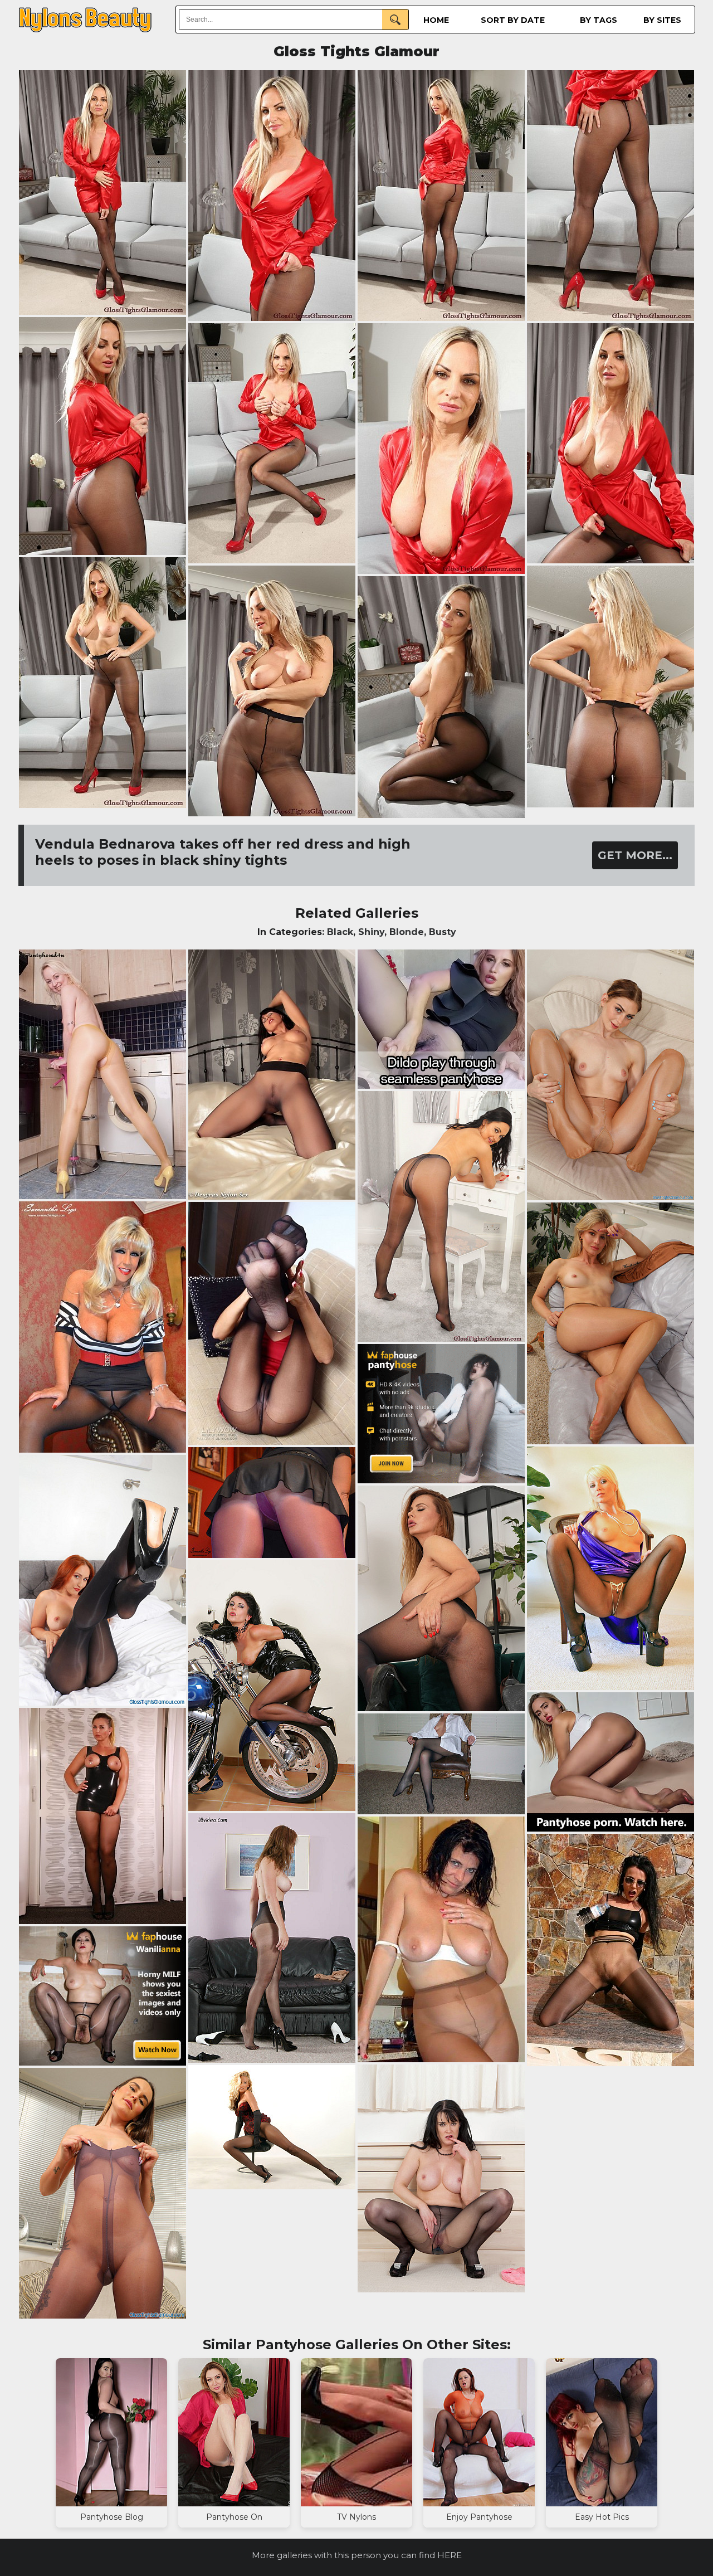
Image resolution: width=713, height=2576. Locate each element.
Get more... (635, 855)
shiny (371, 932)
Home (436, 20)
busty (443, 932)
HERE (450, 2555)
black (340, 932)
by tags (599, 20)
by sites (662, 20)
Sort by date (513, 20)
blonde (407, 932)
